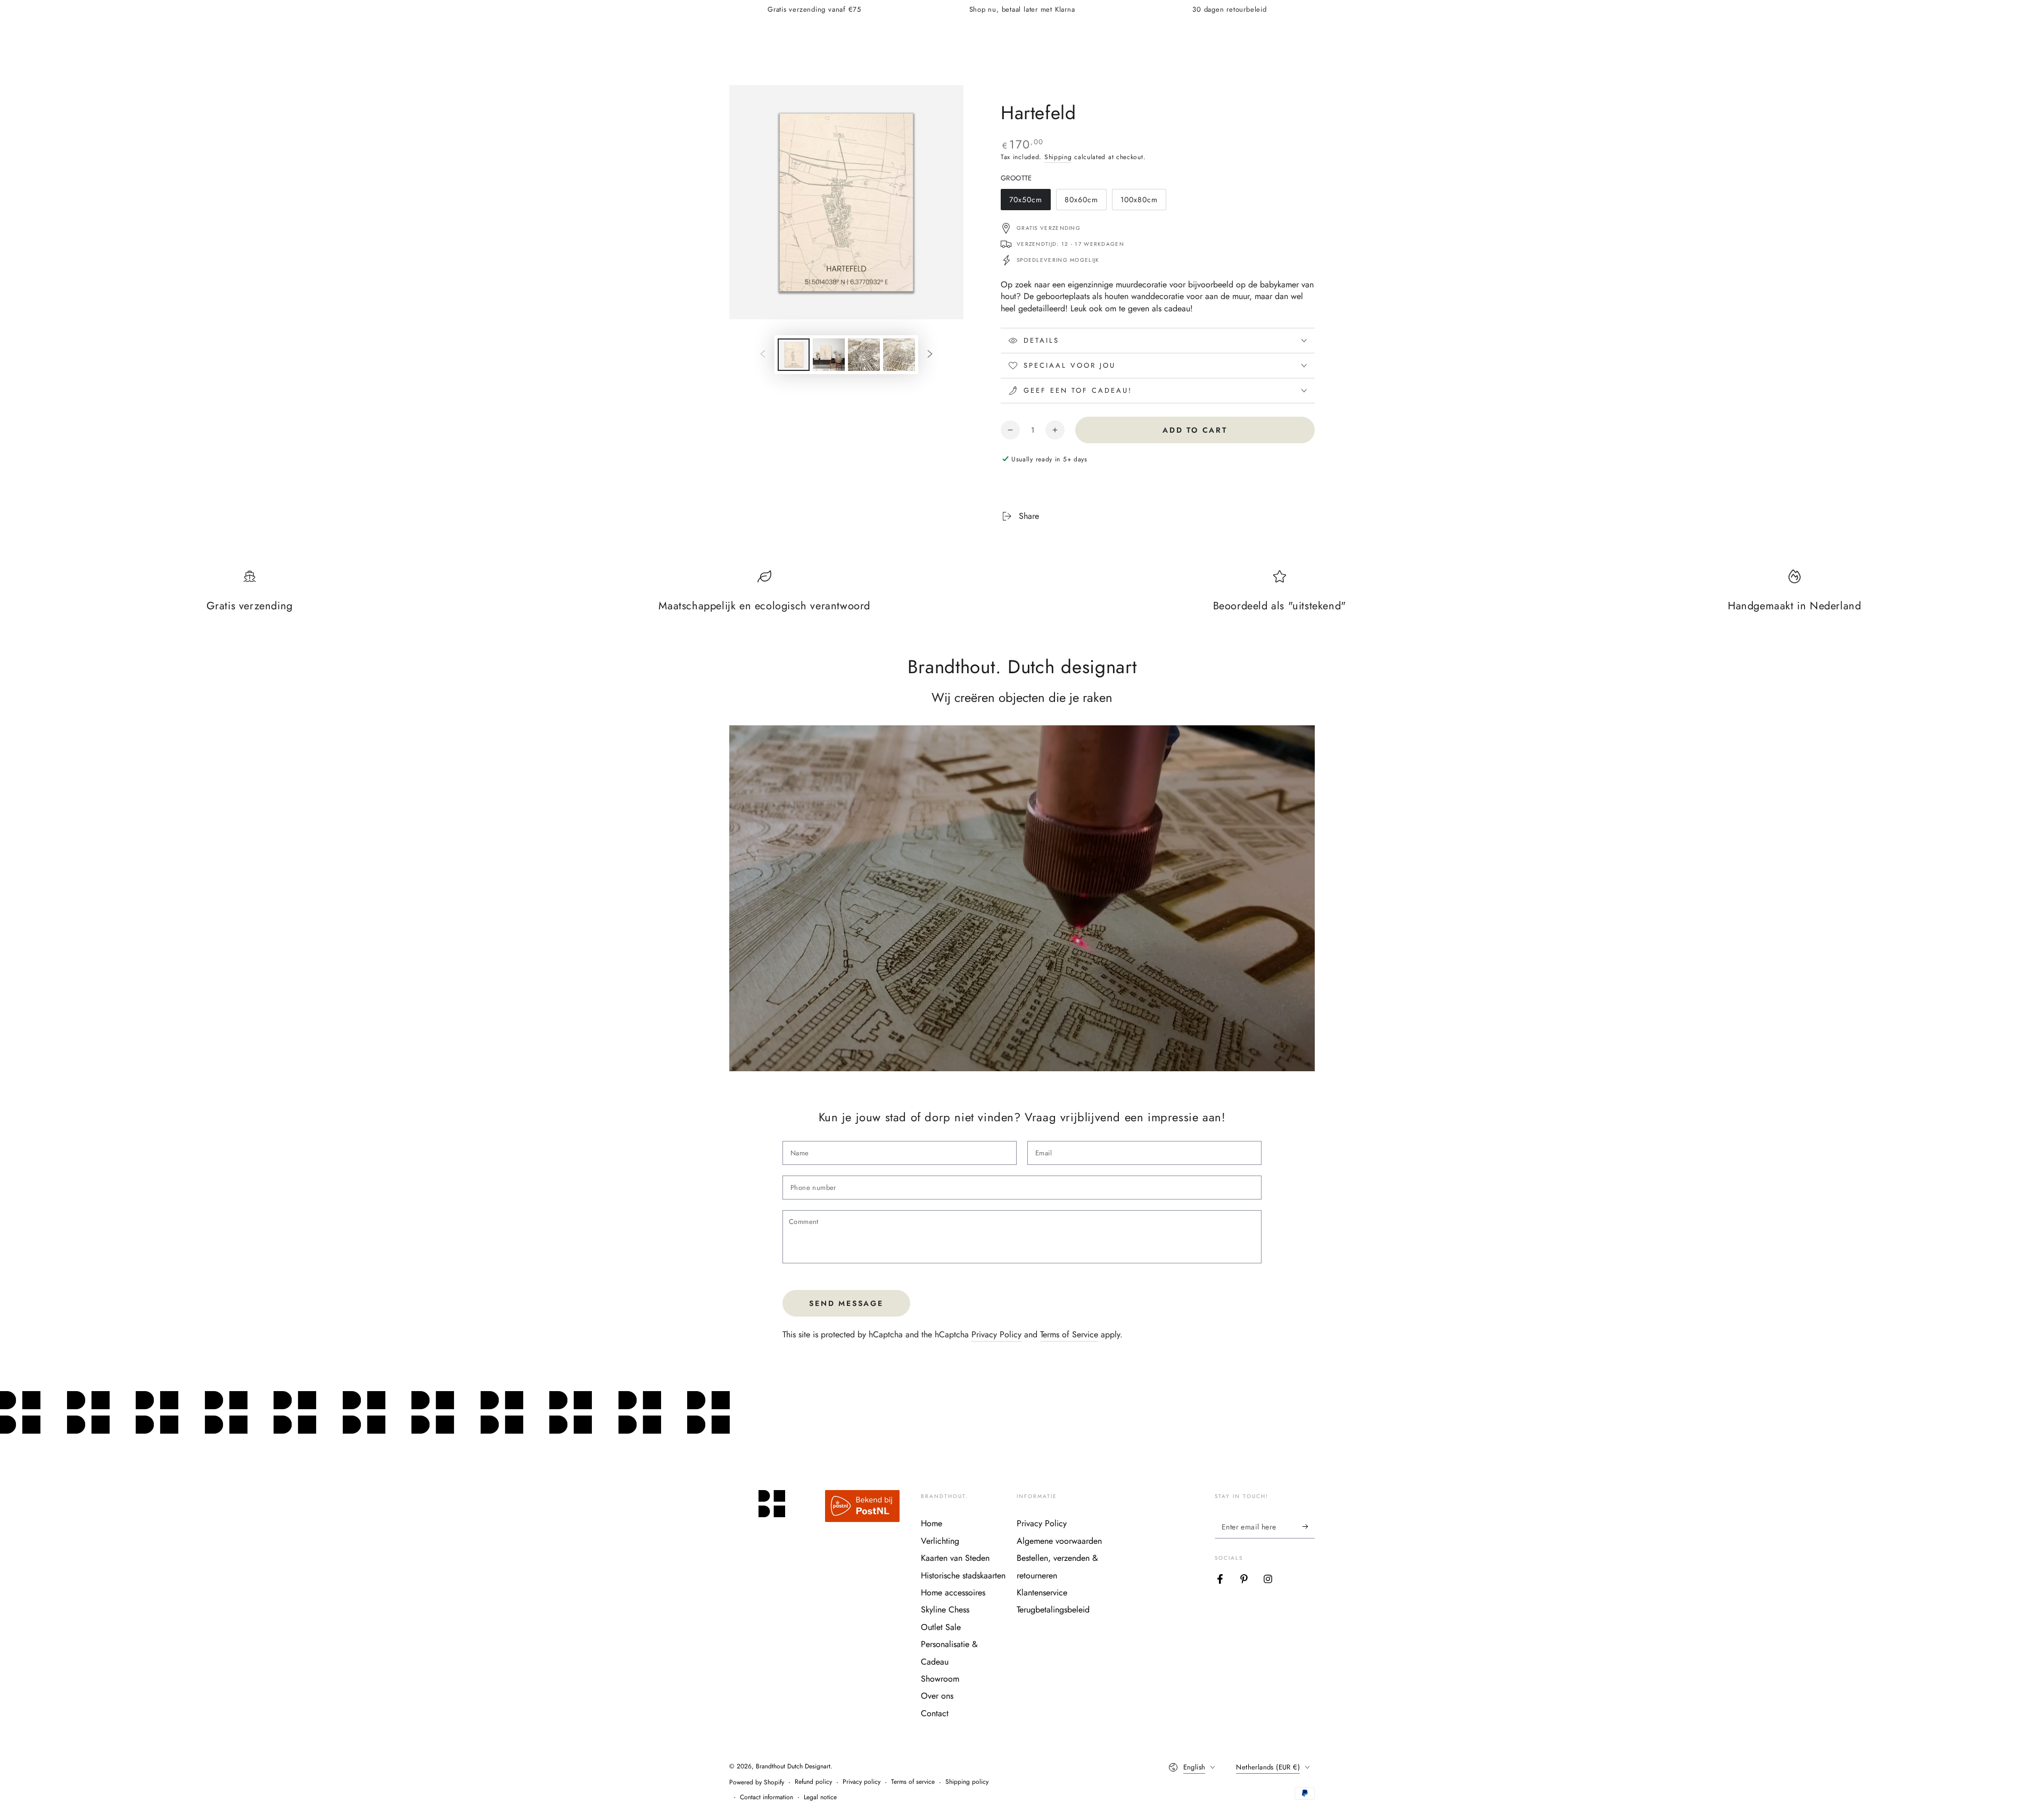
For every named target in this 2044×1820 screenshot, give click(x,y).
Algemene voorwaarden (1059, 1541)
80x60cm (1085, 202)
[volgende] (930, 355)
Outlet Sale (941, 1627)
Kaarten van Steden (955, 1558)
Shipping (1058, 157)
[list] (1022, 597)
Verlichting (940, 1541)
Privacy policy (862, 1782)
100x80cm (1140, 202)
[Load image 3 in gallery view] (864, 355)
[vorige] (763, 355)
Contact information (767, 1797)
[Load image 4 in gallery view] (899, 355)
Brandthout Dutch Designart (793, 1766)
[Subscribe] (1309, 1526)
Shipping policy (967, 1782)
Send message (846, 1303)
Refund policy (813, 1782)
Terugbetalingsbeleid (1053, 1610)
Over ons (937, 1696)
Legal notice (820, 1797)
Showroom (940, 1679)
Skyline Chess (945, 1610)
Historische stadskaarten (963, 1575)
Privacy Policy (996, 1334)
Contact (935, 1713)
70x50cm (1029, 202)
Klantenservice (1042, 1592)
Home (932, 1523)
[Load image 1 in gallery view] (794, 355)
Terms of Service (1069, 1334)
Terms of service (913, 1782)
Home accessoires (953, 1592)
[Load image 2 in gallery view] (829, 355)
